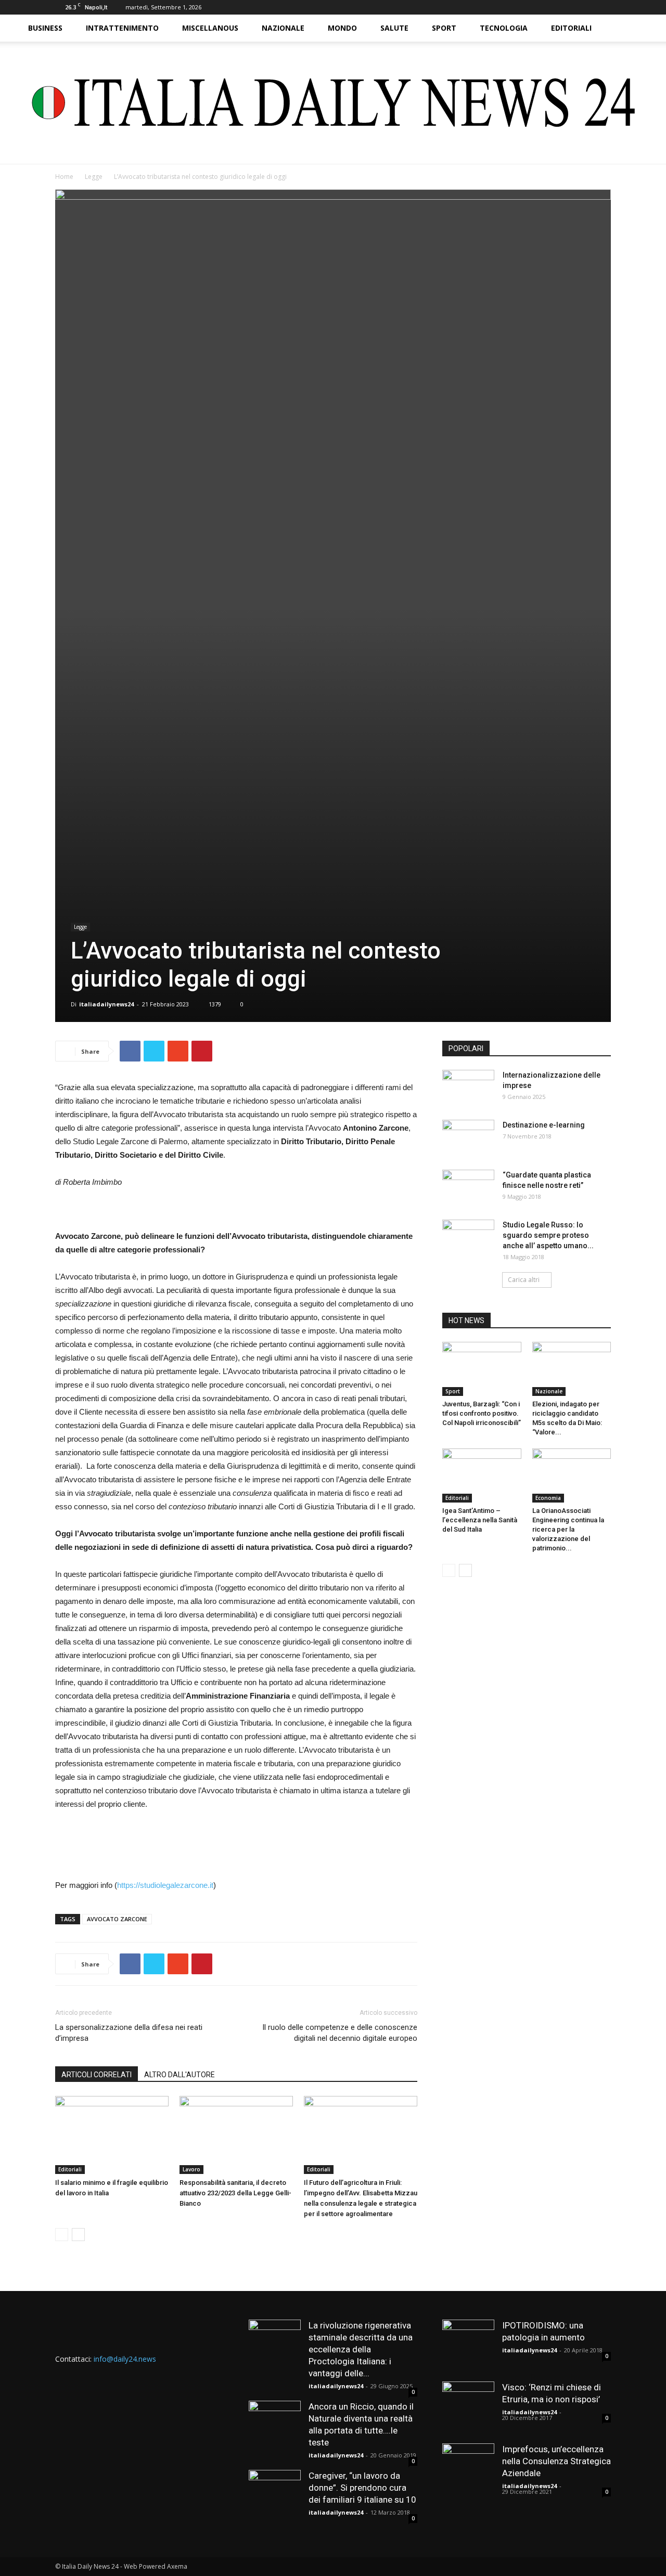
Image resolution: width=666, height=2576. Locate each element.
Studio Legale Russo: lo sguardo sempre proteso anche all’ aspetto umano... (548, 1235)
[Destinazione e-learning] (468, 1138)
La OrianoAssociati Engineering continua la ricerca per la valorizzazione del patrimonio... (568, 1529)
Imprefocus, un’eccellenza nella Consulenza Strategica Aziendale (556, 2461)
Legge (94, 177)
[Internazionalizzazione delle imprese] (468, 1088)
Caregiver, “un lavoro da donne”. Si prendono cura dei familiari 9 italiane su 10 (362, 2488)
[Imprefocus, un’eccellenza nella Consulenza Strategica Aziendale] (468, 2469)
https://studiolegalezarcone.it (165, 1885)
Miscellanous (210, 28)
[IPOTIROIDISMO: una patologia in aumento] (468, 2346)
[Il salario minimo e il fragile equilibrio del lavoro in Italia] (112, 2135)
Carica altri (524, 1280)
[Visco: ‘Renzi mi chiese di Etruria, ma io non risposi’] (468, 2407)
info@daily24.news (125, 2359)
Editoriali (571, 28)
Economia (548, 1498)
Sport (444, 28)
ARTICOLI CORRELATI (97, 2075)
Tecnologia (504, 28)
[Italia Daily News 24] (333, 103)
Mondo (342, 28)
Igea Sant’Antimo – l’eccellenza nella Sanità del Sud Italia (480, 1520)
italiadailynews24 (106, 1004)
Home (64, 177)
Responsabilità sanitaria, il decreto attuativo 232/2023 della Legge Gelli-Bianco (235, 2193)
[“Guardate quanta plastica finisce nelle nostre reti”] (468, 1188)
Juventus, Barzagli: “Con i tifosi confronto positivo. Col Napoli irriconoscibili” (482, 1413)
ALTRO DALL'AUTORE (180, 2075)
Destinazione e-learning (544, 1125)
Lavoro (191, 2169)
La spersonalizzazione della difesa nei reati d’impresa (129, 2033)
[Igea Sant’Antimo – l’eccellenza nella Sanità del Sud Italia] (482, 1475)
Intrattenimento (122, 28)
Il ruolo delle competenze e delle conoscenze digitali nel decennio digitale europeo (340, 2033)
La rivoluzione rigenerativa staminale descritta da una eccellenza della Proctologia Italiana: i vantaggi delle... (361, 2349)
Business (45, 28)
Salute (394, 28)
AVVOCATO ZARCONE (117, 1919)
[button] (633, 29)
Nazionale (283, 28)
